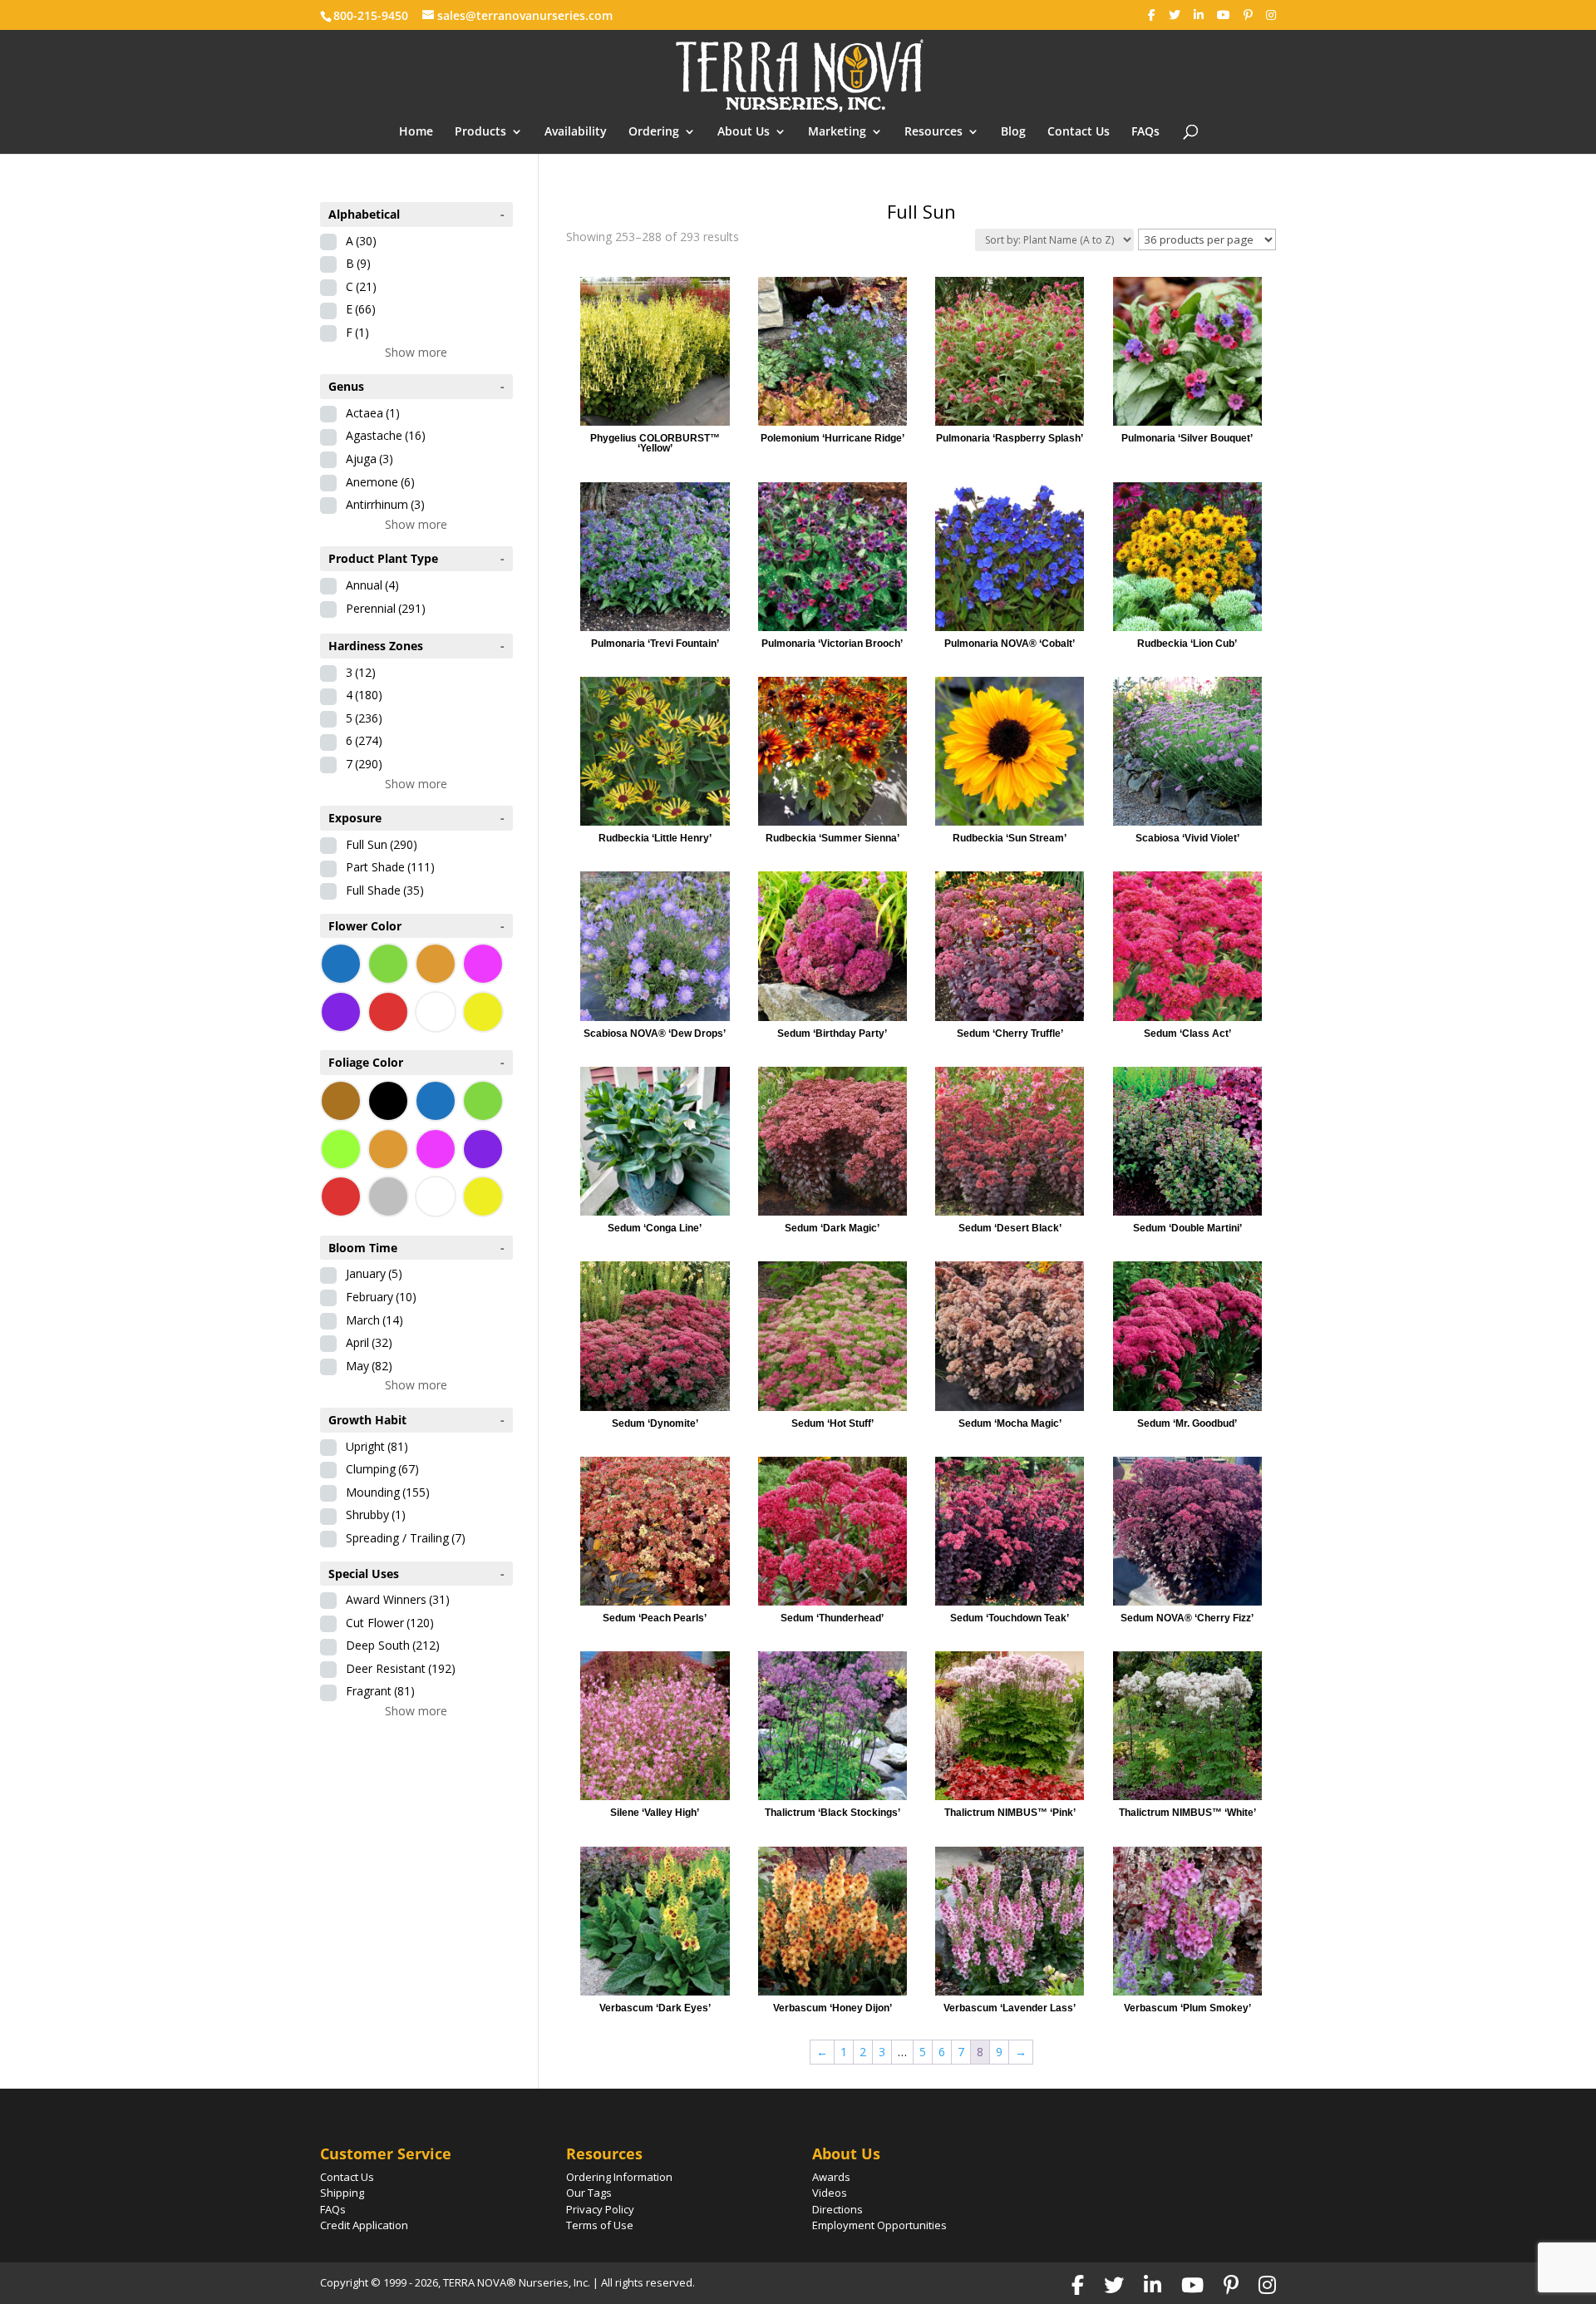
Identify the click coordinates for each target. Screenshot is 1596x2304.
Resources (933, 132)
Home (416, 132)
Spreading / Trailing (406, 1538)
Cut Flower (390, 1623)
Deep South (393, 1645)
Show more (416, 352)
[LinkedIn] (1199, 15)
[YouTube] (1224, 15)
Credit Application (364, 2225)
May (369, 1366)
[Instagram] (1271, 15)
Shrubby (376, 1515)
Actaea (373, 413)
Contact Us (1079, 132)
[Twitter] (1175, 15)
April (369, 1342)
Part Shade (390, 867)
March (374, 1320)
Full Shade (385, 890)
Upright (377, 1446)
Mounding (388, 1492)
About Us (744, 132)
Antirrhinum (385, 504)
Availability (576, 132)
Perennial (386, 608)
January (374, 1273)
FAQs (1145, 132)
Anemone (380, 482)
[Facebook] (1152, 15)
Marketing (837, 132)
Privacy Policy (600, 2209)
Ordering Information (619, 2177)
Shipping (342, 2193)
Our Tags (589, 2193)
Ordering (654, 132)
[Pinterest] (1248, 15)
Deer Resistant (401, 1668)
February (381, 1297)
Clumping (382, 1469)
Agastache (386, 435)
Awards (831, 2177)
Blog (1013, 132)
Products (480, 132)
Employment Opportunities (879, 2225)
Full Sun (382, 844)
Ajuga (369, 459)
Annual (372, 585)
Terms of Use (600, 2225)
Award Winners (398, 1599)
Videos (830, 2193)
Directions (837, 2209)
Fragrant (380, 1691)
